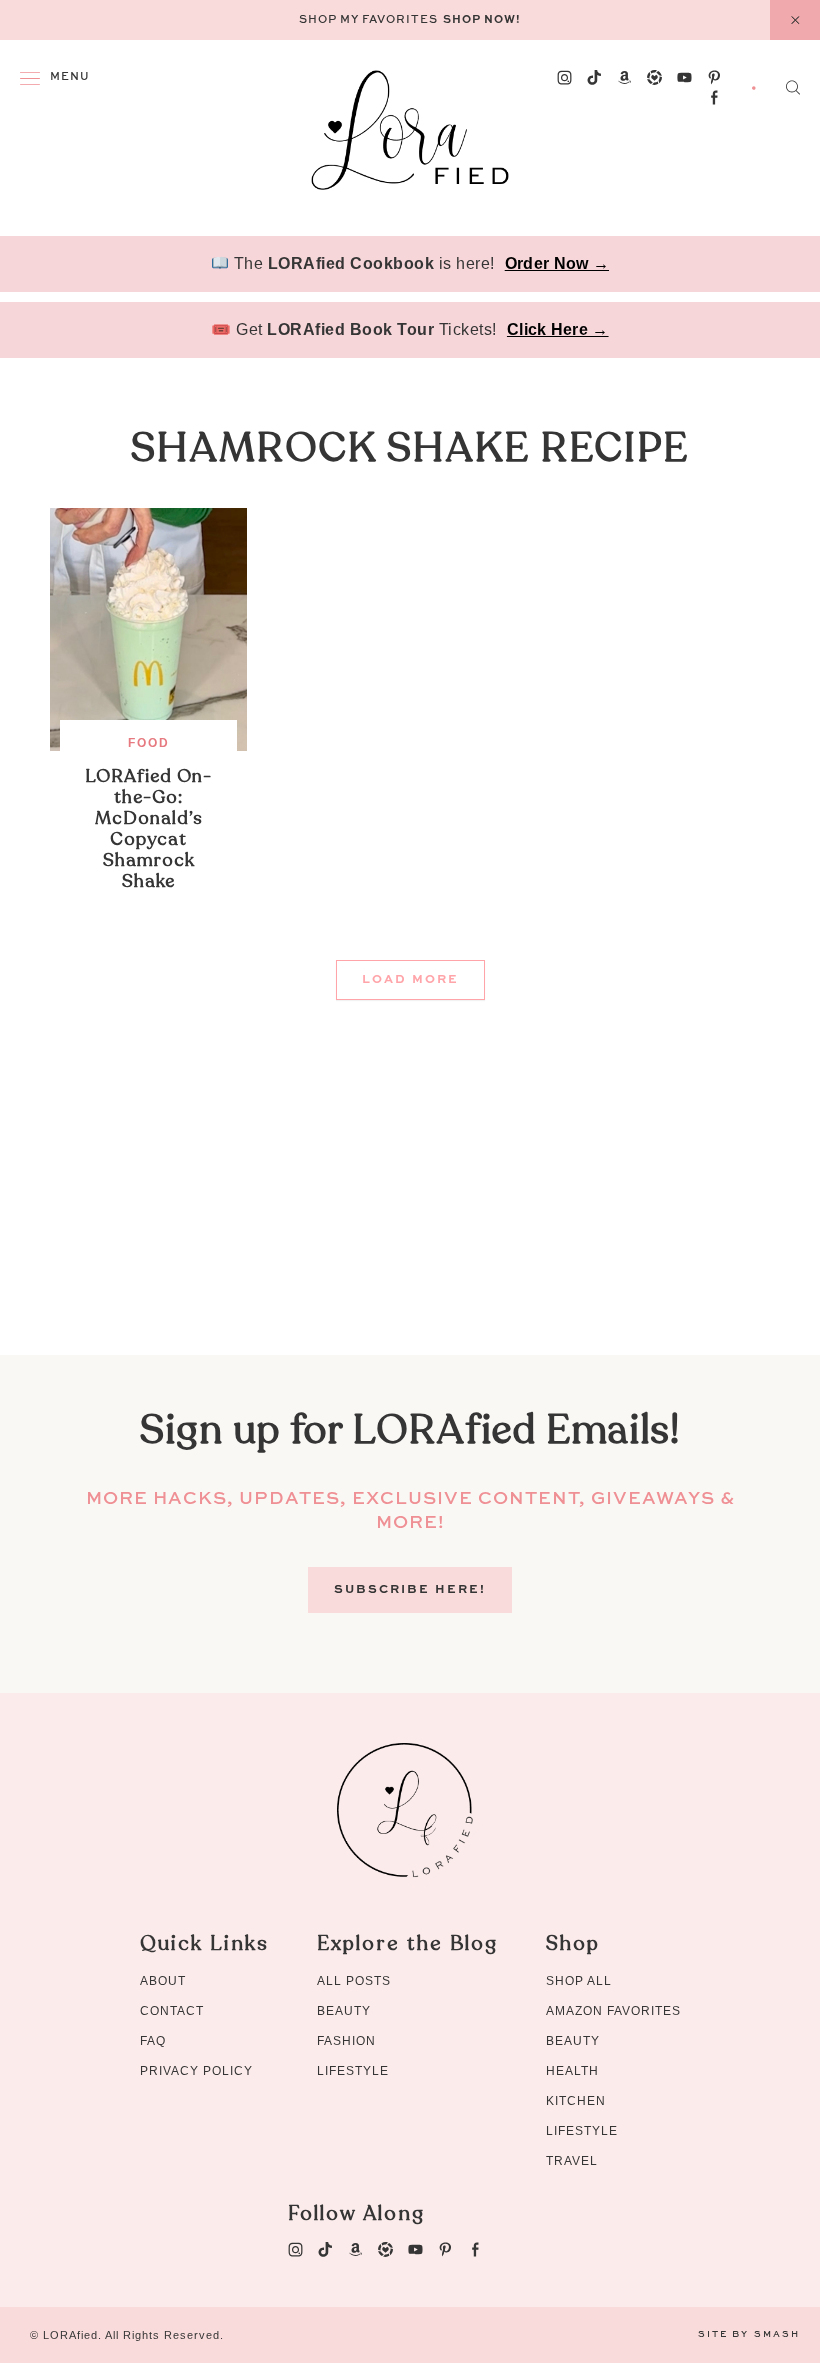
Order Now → (557, 263)
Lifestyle (353, 2071)
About (163, 1981)
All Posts (354, 1981)
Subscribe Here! (410, 1590)
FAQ (153, 2041)
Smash (777, 2334)
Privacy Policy (196, 2071)
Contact (172, 2011)
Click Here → (558, 329)
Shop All (579, 1981)
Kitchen (576, 2101)
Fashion (346, 2041)
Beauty (344, 2011)
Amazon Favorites (613, 2011)
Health (572, 2071)
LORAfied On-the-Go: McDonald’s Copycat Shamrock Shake (148, 829)
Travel (572, 2161)
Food (149, 743)
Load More (410, 980)
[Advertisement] (410, 1215)
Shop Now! (482, 20)
